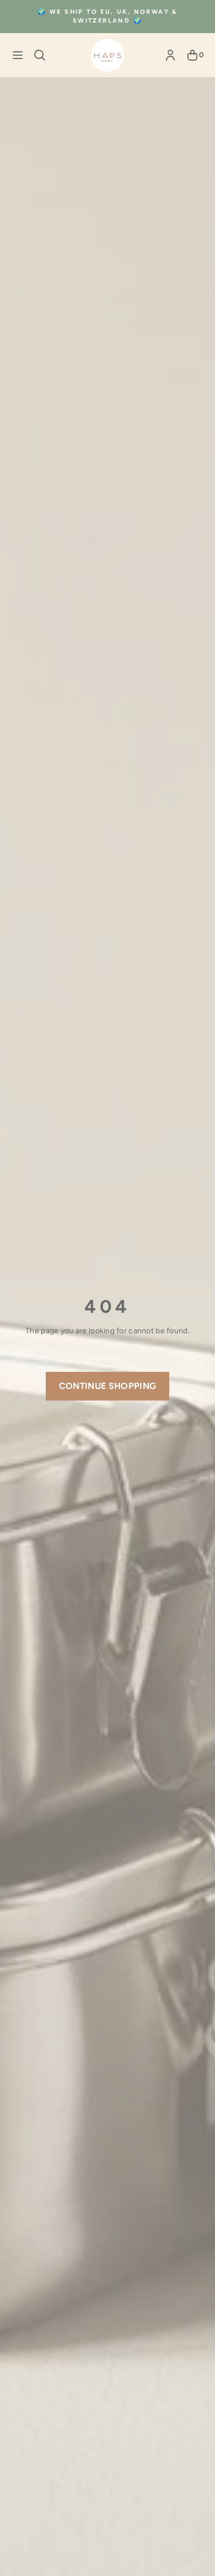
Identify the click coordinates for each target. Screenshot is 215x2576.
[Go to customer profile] (170, 55)
